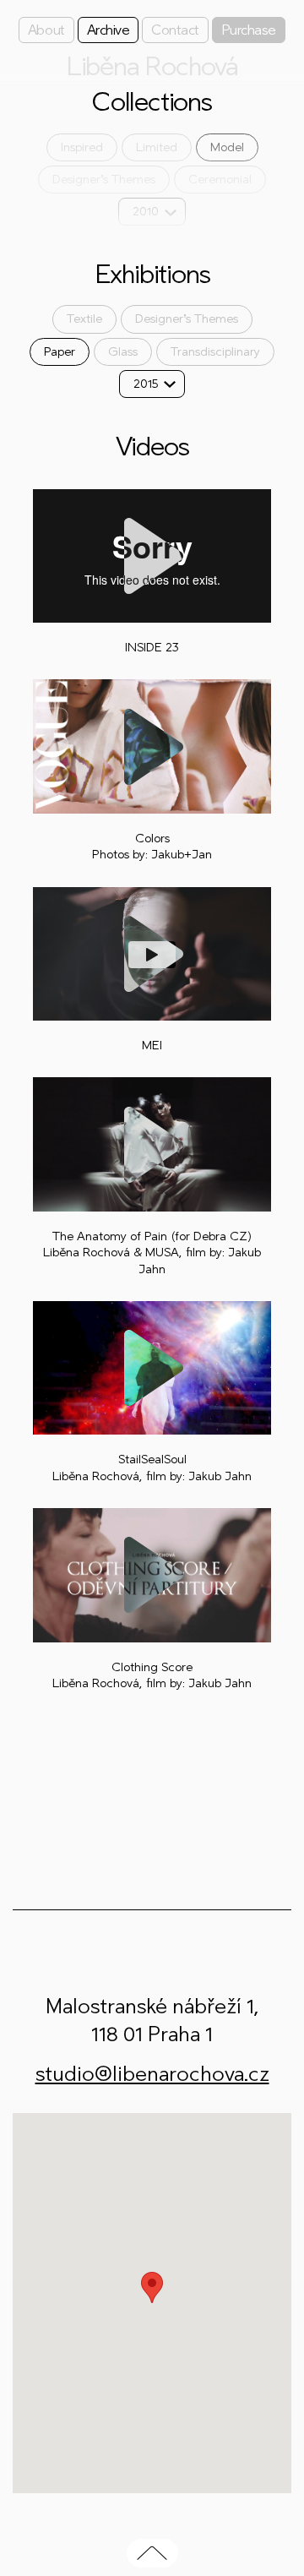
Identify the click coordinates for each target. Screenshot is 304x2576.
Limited (157, 147)
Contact (175, 30)
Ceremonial (220, 180)
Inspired (82, 147)
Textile (84, 319)
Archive (109, 30)
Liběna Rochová (152, 67)
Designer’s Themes (104, 180)
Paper (60, 352)
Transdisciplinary (215, 352)
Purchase (249, 30)
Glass (123, 352)
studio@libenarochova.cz (152, 2074)
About (46, 30)
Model (227, 147)
